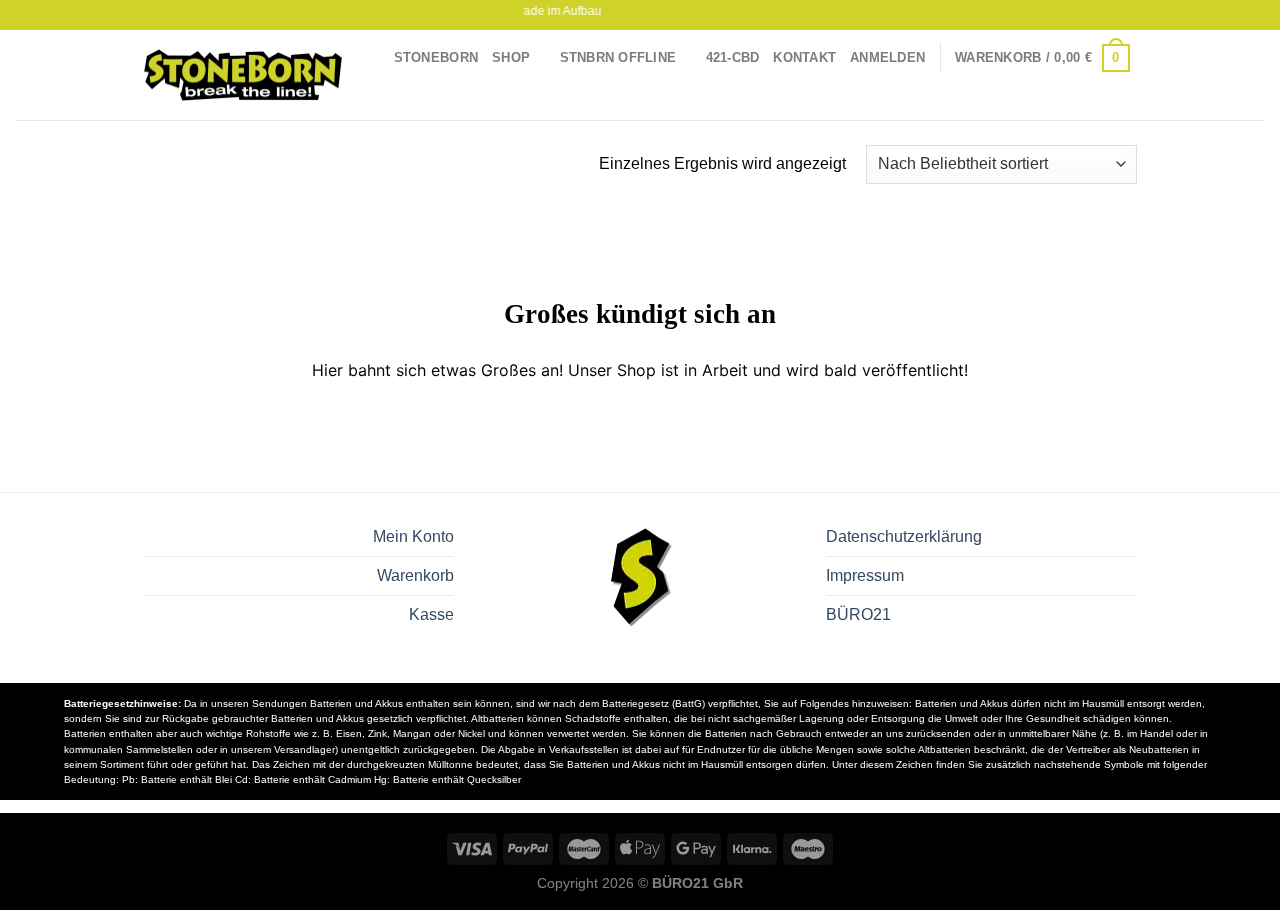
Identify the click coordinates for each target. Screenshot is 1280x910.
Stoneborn (436, 57)
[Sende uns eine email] (1127, 15)
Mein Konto (413, 536)
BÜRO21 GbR (697, 883)
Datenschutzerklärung (904, 536)
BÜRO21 (858, 614)
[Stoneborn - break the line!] (243, 75)
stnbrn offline (618, 57)
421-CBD (733, 57)
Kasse (431, 614)
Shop (511, 57)
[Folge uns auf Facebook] (1089, 15)
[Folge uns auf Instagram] (1108, 15)
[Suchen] (1129, 105)
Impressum (865, 575)
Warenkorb (415, 575)
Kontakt (804, 57)
